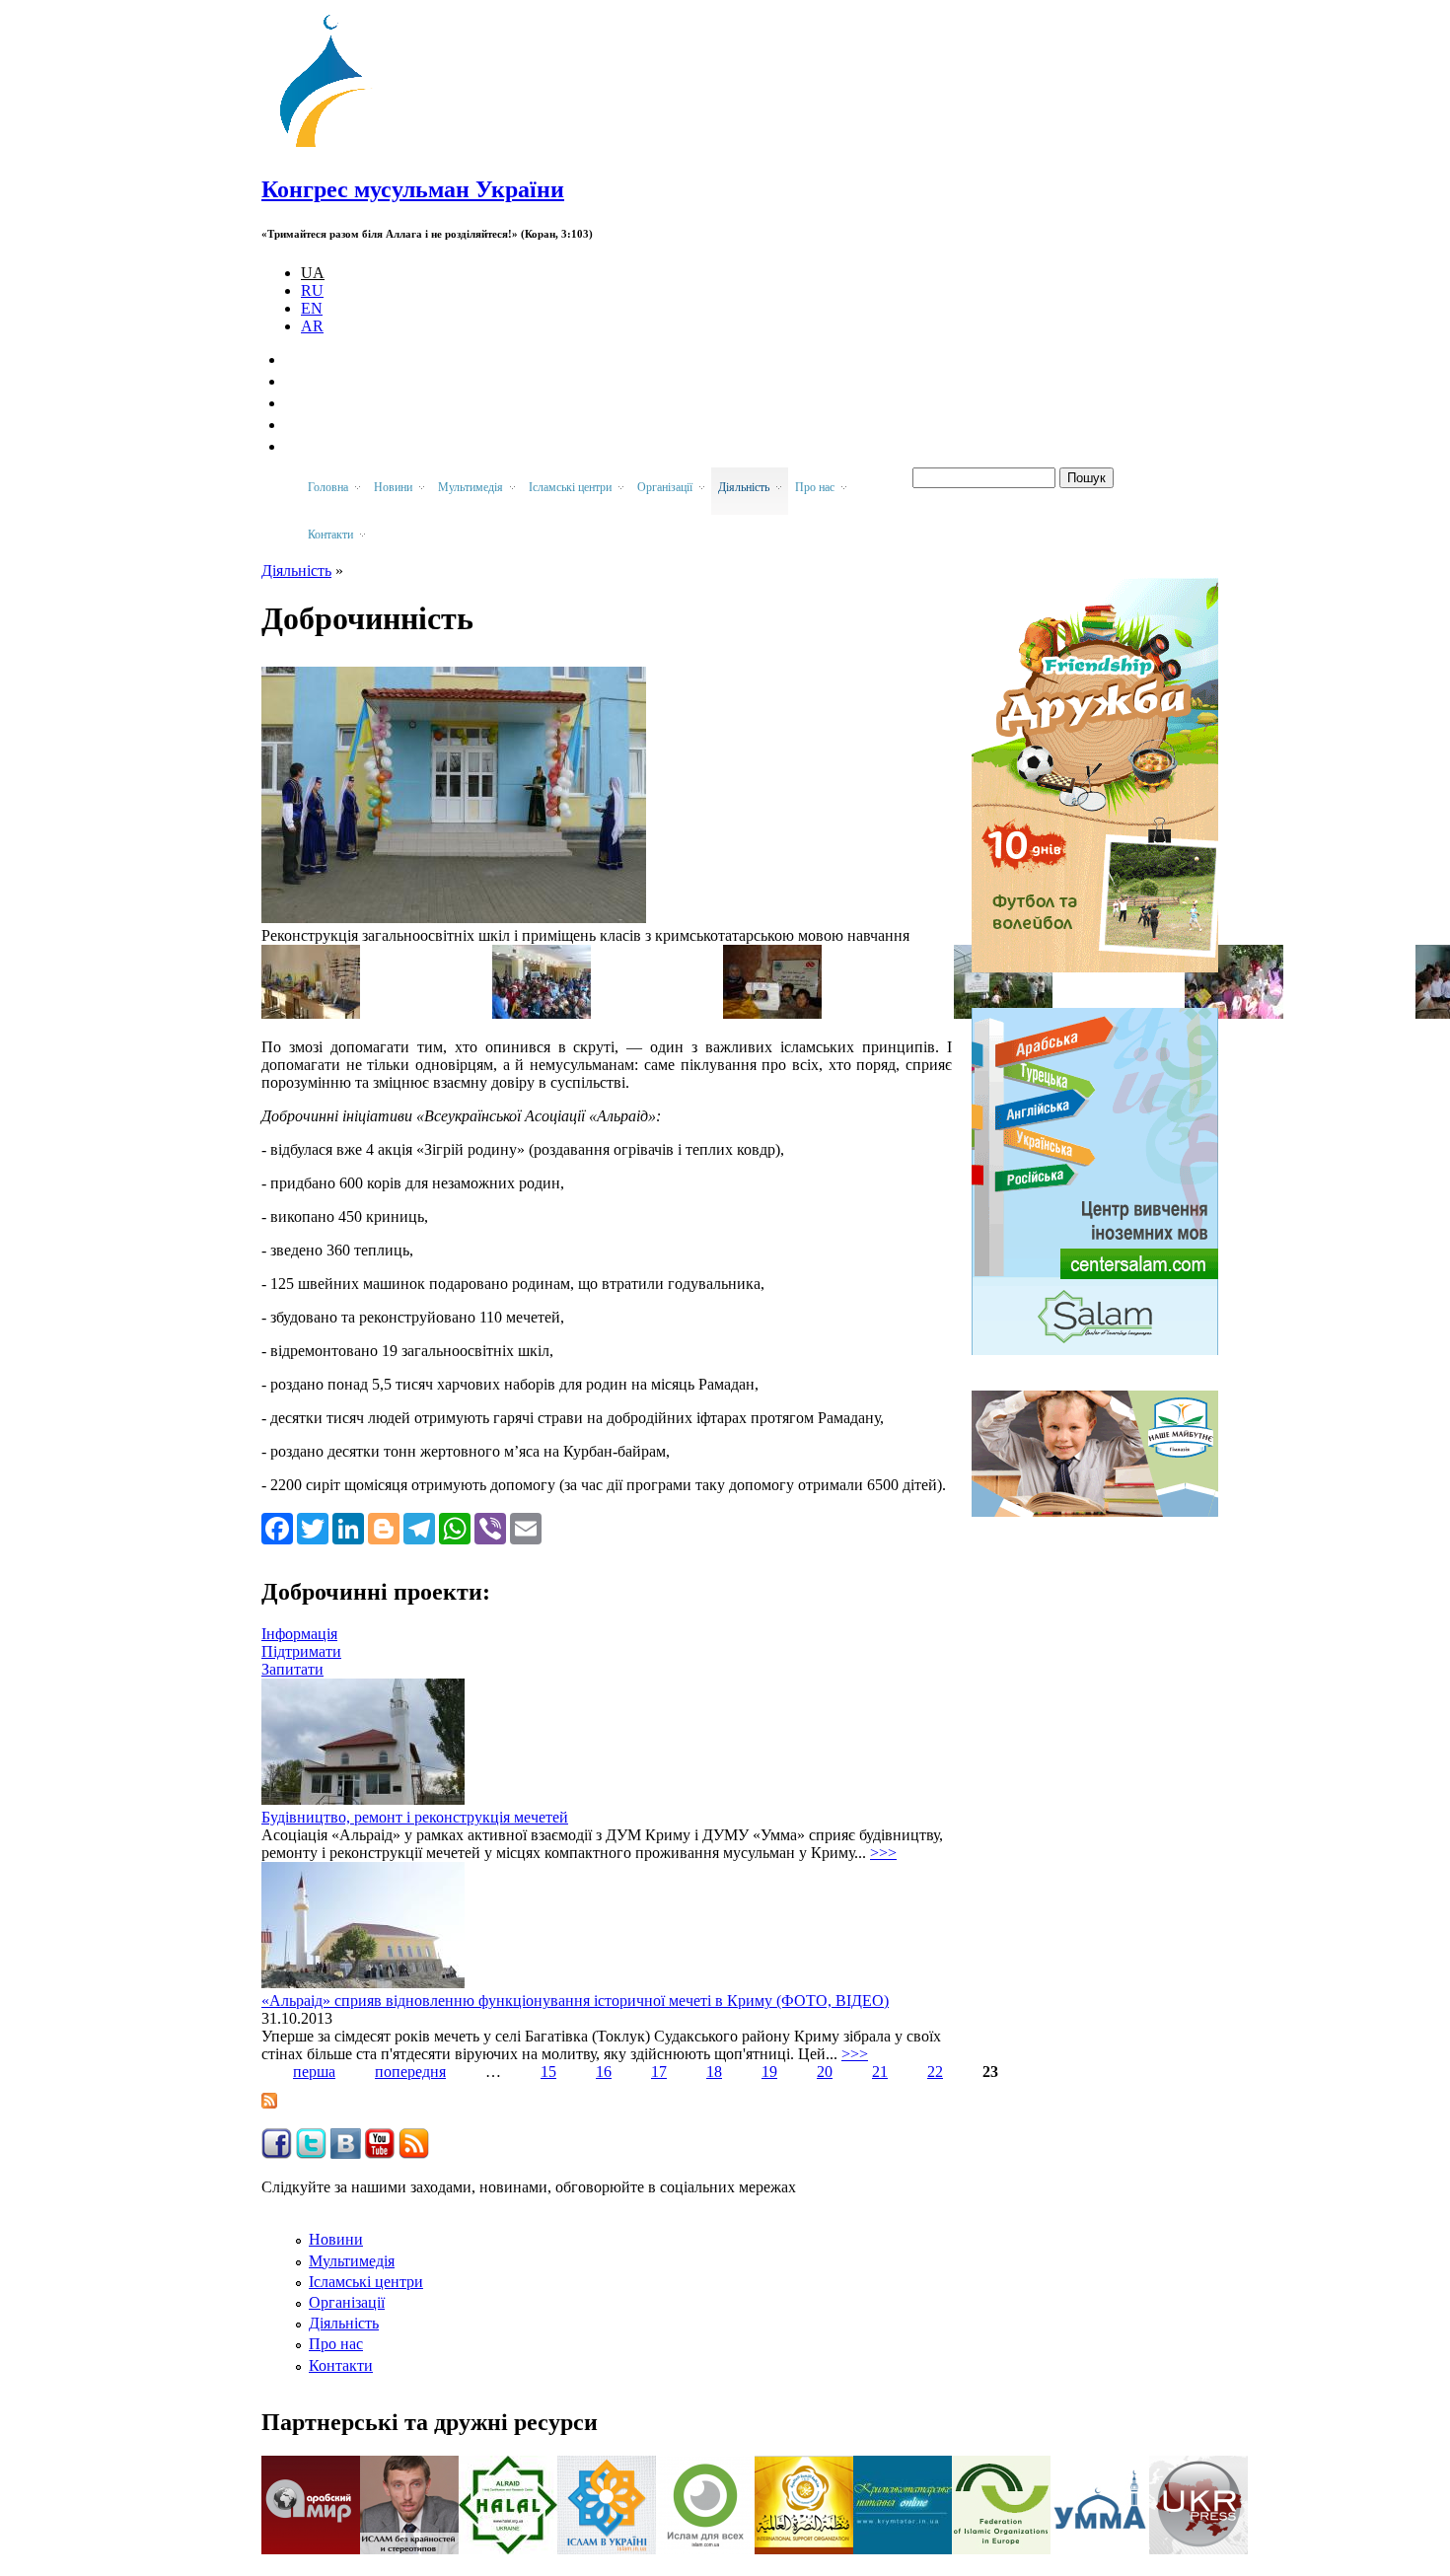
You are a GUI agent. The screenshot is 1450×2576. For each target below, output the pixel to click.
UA (313, 273)
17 (659, 2072)
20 (825, 2072)
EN (312, 308)
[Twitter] (313, 1528)
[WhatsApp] (455, 1528)
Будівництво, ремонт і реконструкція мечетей (415, 1817)
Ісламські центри (366, 2282)
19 (769, 2072)
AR (312, 326)
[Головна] (331, 147)
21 (880, 2072)
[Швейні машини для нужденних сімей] (772, 1013)
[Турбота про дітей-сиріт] (542, 1013)
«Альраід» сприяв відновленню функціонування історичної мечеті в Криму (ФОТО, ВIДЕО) (575, 2001)
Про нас (336, 2344)
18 (714, 2072)
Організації (347, 2302)
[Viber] (490, 1528)
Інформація (299, 1634)
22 (935, 2072)
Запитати (292, 1669)
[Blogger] (384, 1528)
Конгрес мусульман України (413, 189)
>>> (883, 1853)
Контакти (341, 2365)
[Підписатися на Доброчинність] (269, 2103)
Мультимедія (352, 2261)
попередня (410, 2072)
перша (314, 2072)
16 (604, 2072)
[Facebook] (277, 1528)
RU (312, 290)
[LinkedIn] (348, 1528)
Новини (336, 2239)
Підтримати (301, 1651)
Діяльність (296, 571)
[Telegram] (419, 1528)
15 (548, 2072)
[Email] (526, 1528)
